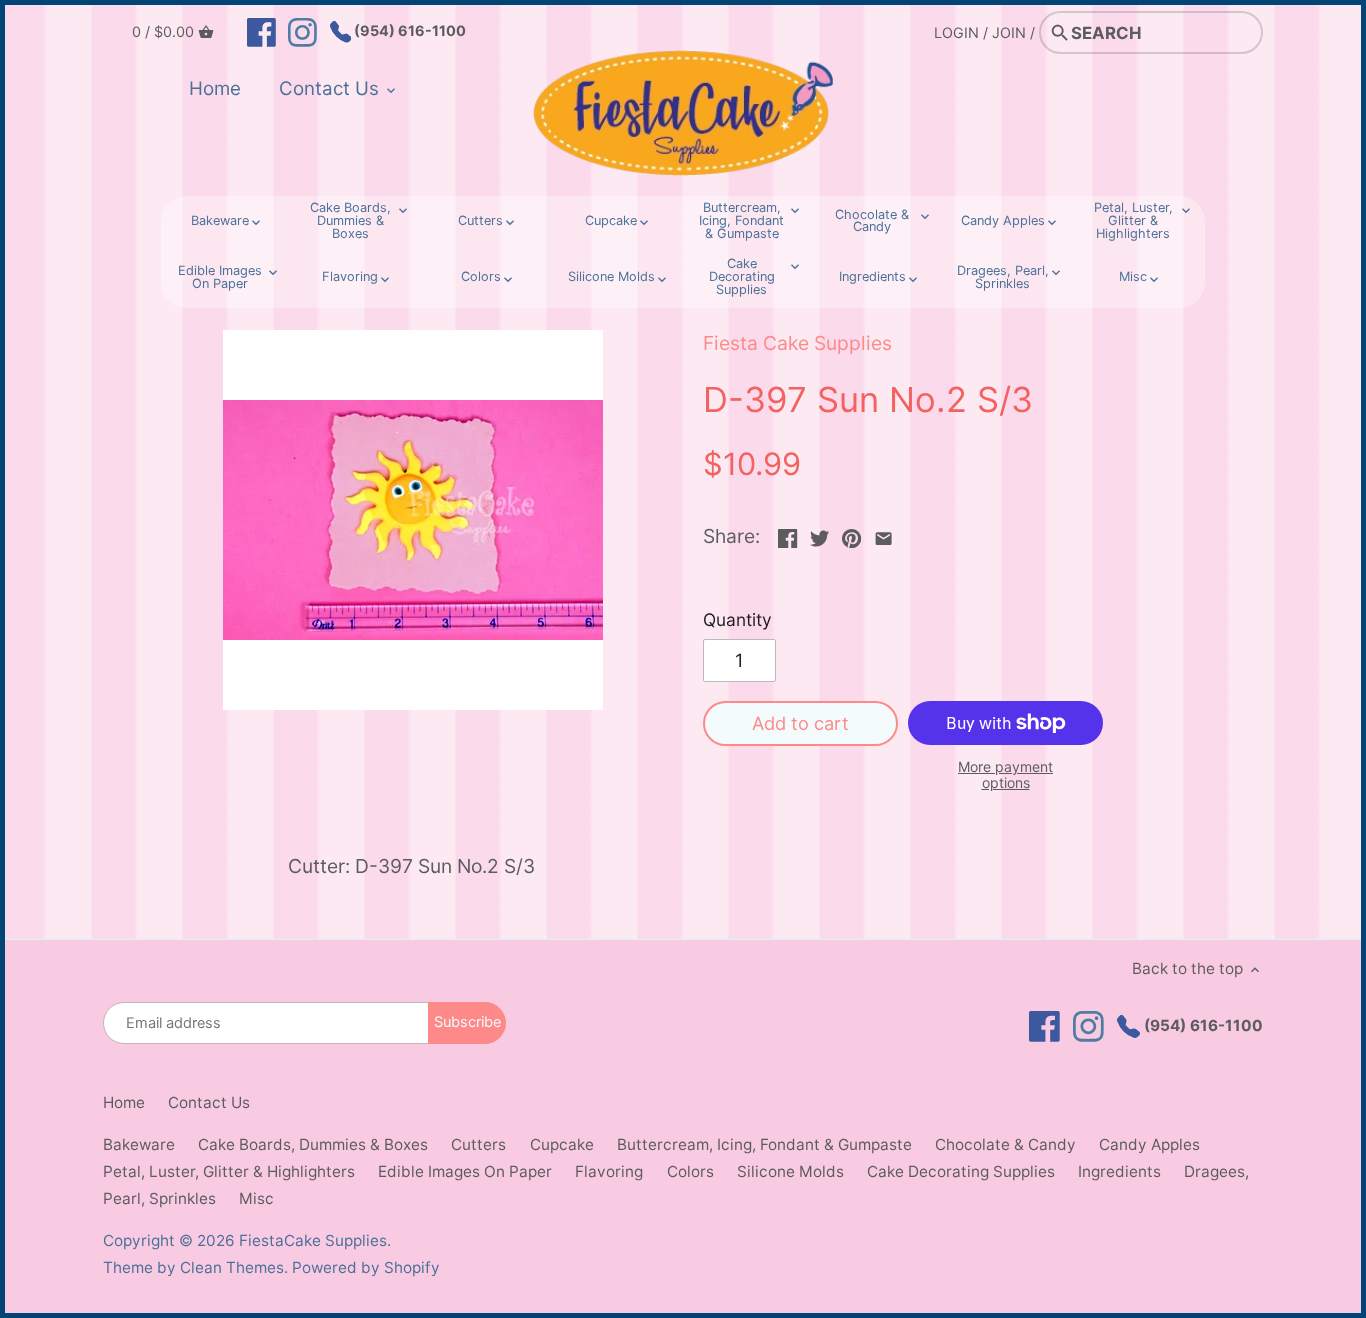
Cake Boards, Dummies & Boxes (313, 1144)
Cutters (478, 1144)
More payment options (1005, 774)
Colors (690, 1171)
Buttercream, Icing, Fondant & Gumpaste (764, 1144)
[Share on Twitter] (819, 534)
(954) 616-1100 (408, 30)
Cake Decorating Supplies (961, 1171)
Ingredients (1119, 1171)
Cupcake (562, 1144)
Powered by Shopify (366, 1267)
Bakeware (139, 1144)
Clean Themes (232, 1267)
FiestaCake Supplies (313, 1240)
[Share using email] (883, 534)
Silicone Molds (790, 1171)
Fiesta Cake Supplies (797, 343)
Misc (256, 1198)
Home (124, 1102)
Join (1009, 32)
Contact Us (209, 1102)
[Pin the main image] (851, 534)
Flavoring (609, 1171)
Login (956, 32)
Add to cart (800, 723)
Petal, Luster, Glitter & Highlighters (229, 1171)
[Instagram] (302, 31)
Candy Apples (1149, 1144)
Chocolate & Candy (1005, 1144)
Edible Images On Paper (465, 1171)
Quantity (737, 620)
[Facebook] (261, 31)
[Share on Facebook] (787, 534)
